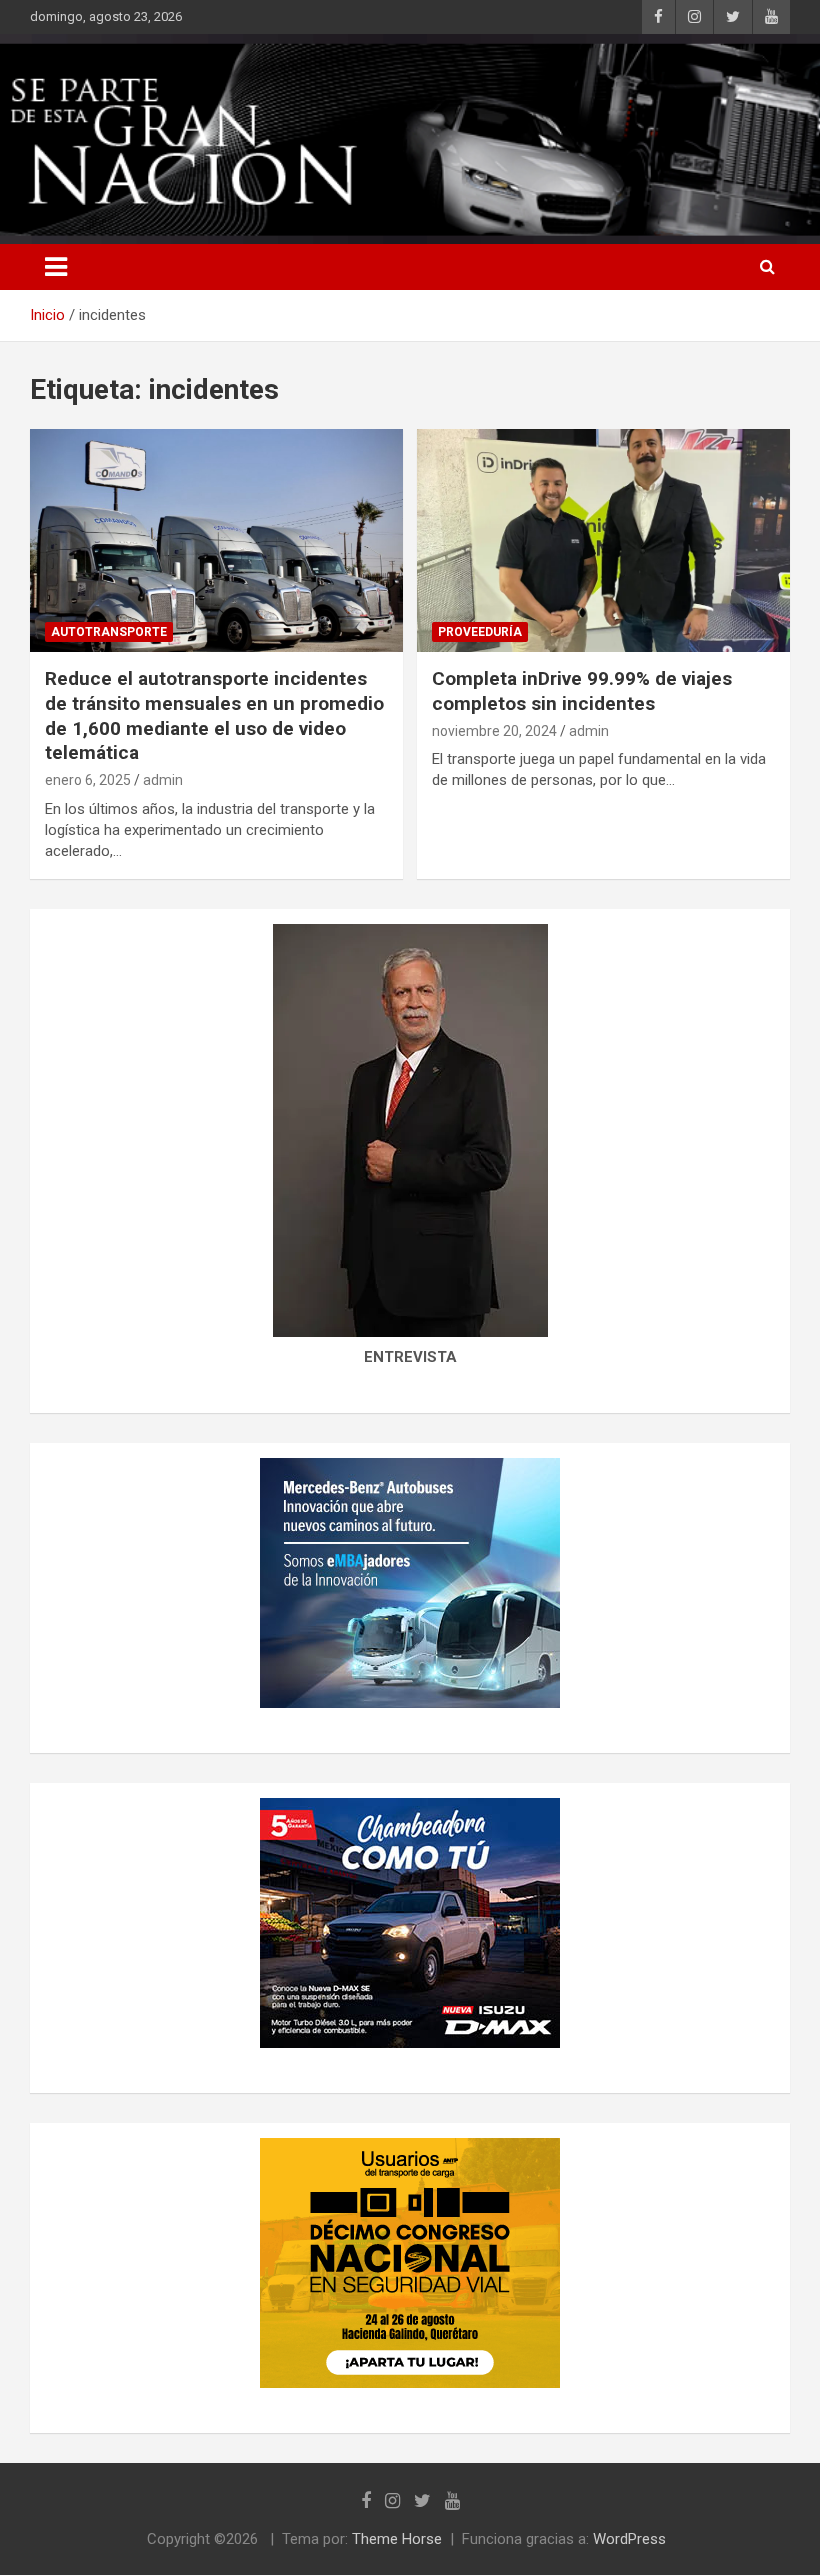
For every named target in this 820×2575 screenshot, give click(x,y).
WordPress (629, 2539)
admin (163, 780)
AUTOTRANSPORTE (109, 632)
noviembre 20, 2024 (494, 731)
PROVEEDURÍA (480, 632)
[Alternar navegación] (56, 267)
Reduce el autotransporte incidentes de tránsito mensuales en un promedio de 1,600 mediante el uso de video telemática (214, 715)
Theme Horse (397, 2539)
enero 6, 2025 (88, 780)
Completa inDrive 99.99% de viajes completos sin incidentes (582, 691)
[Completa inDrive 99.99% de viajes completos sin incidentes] (603, 540)
